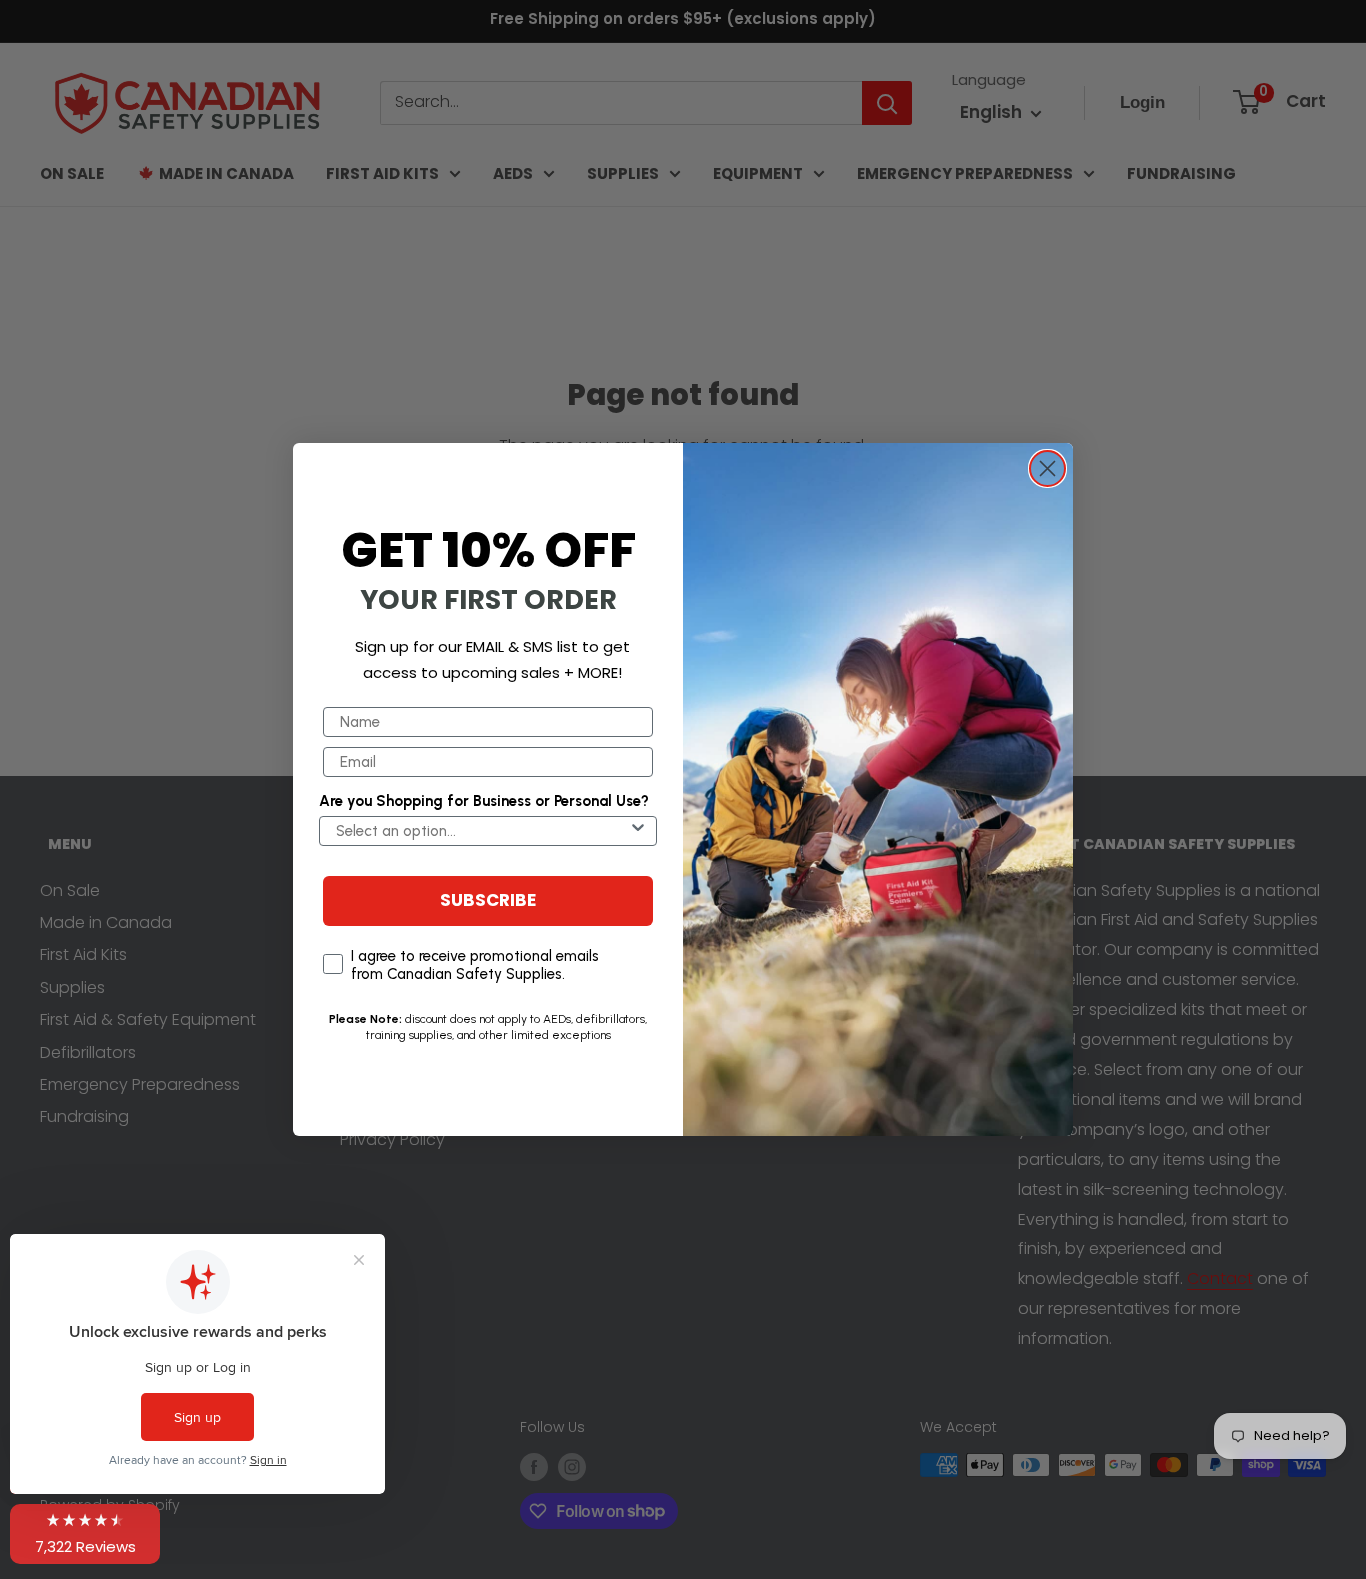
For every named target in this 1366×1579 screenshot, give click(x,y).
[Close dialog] (1047, 468)
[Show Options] (638, 831)
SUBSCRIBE (488, 901)
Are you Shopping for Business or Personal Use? (484, 801)
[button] (85, 1534)
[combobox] (482, 831)
